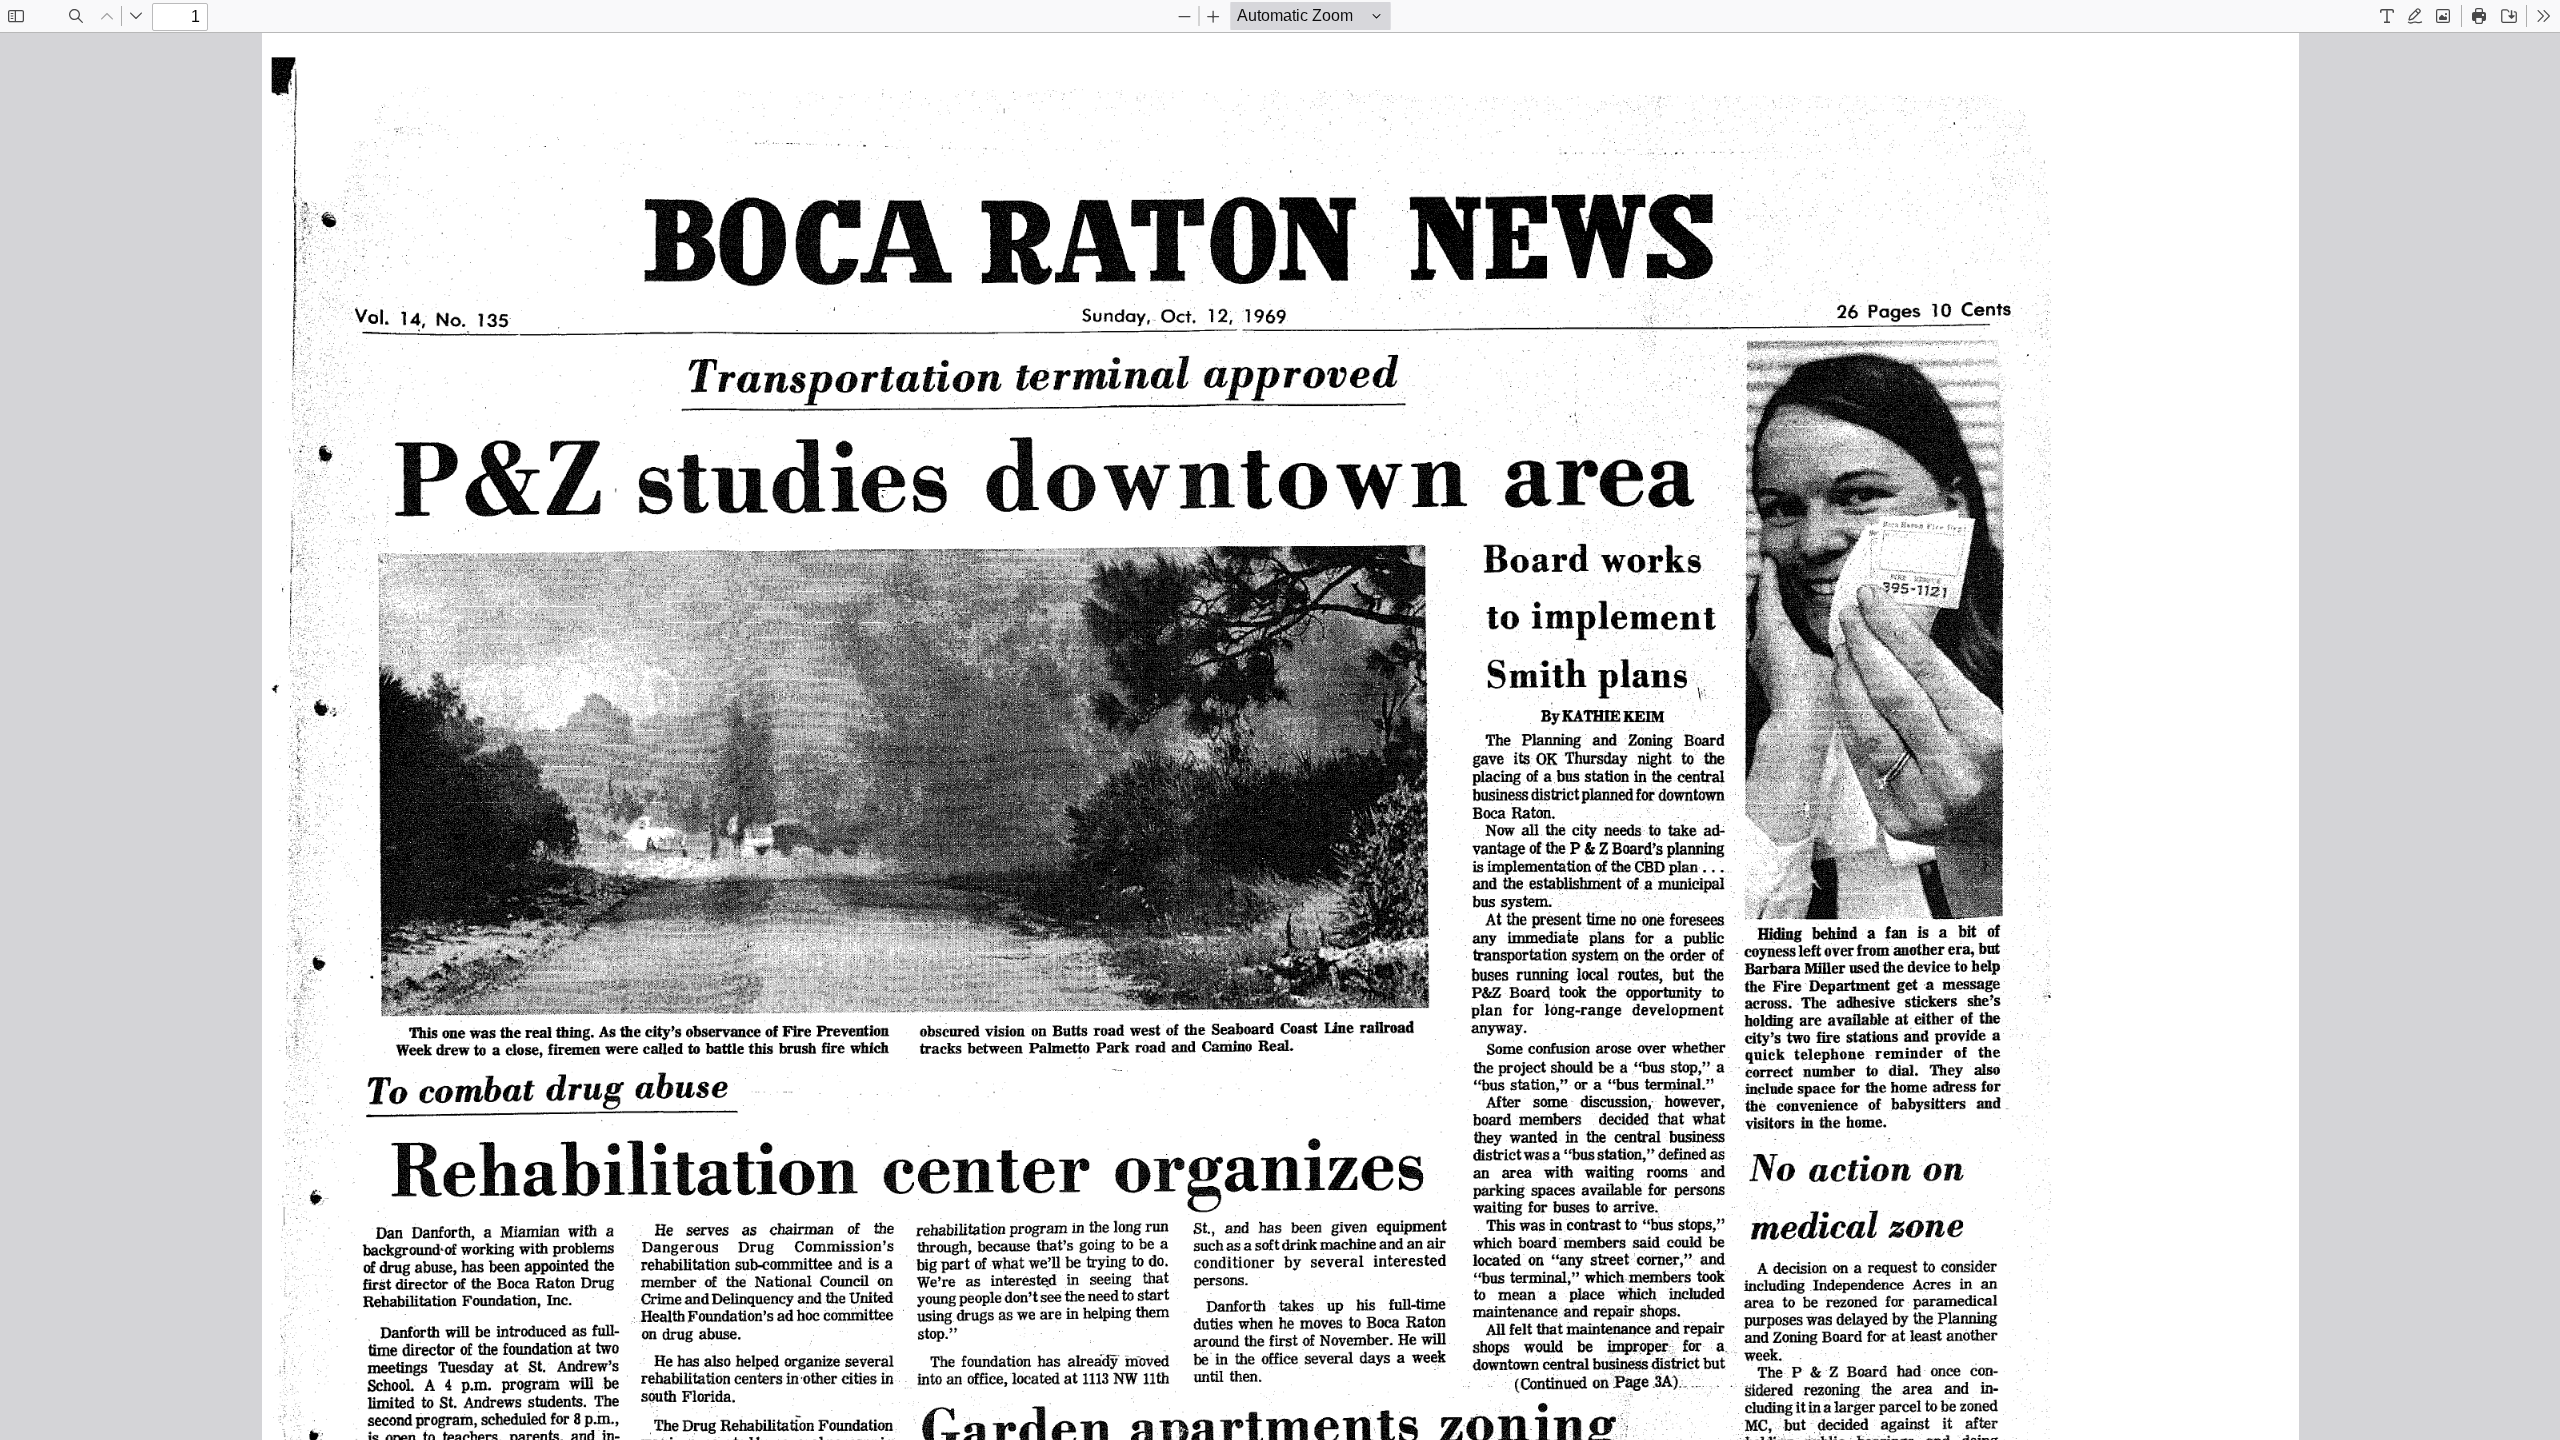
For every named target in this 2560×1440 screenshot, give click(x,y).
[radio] (2387, 16)
